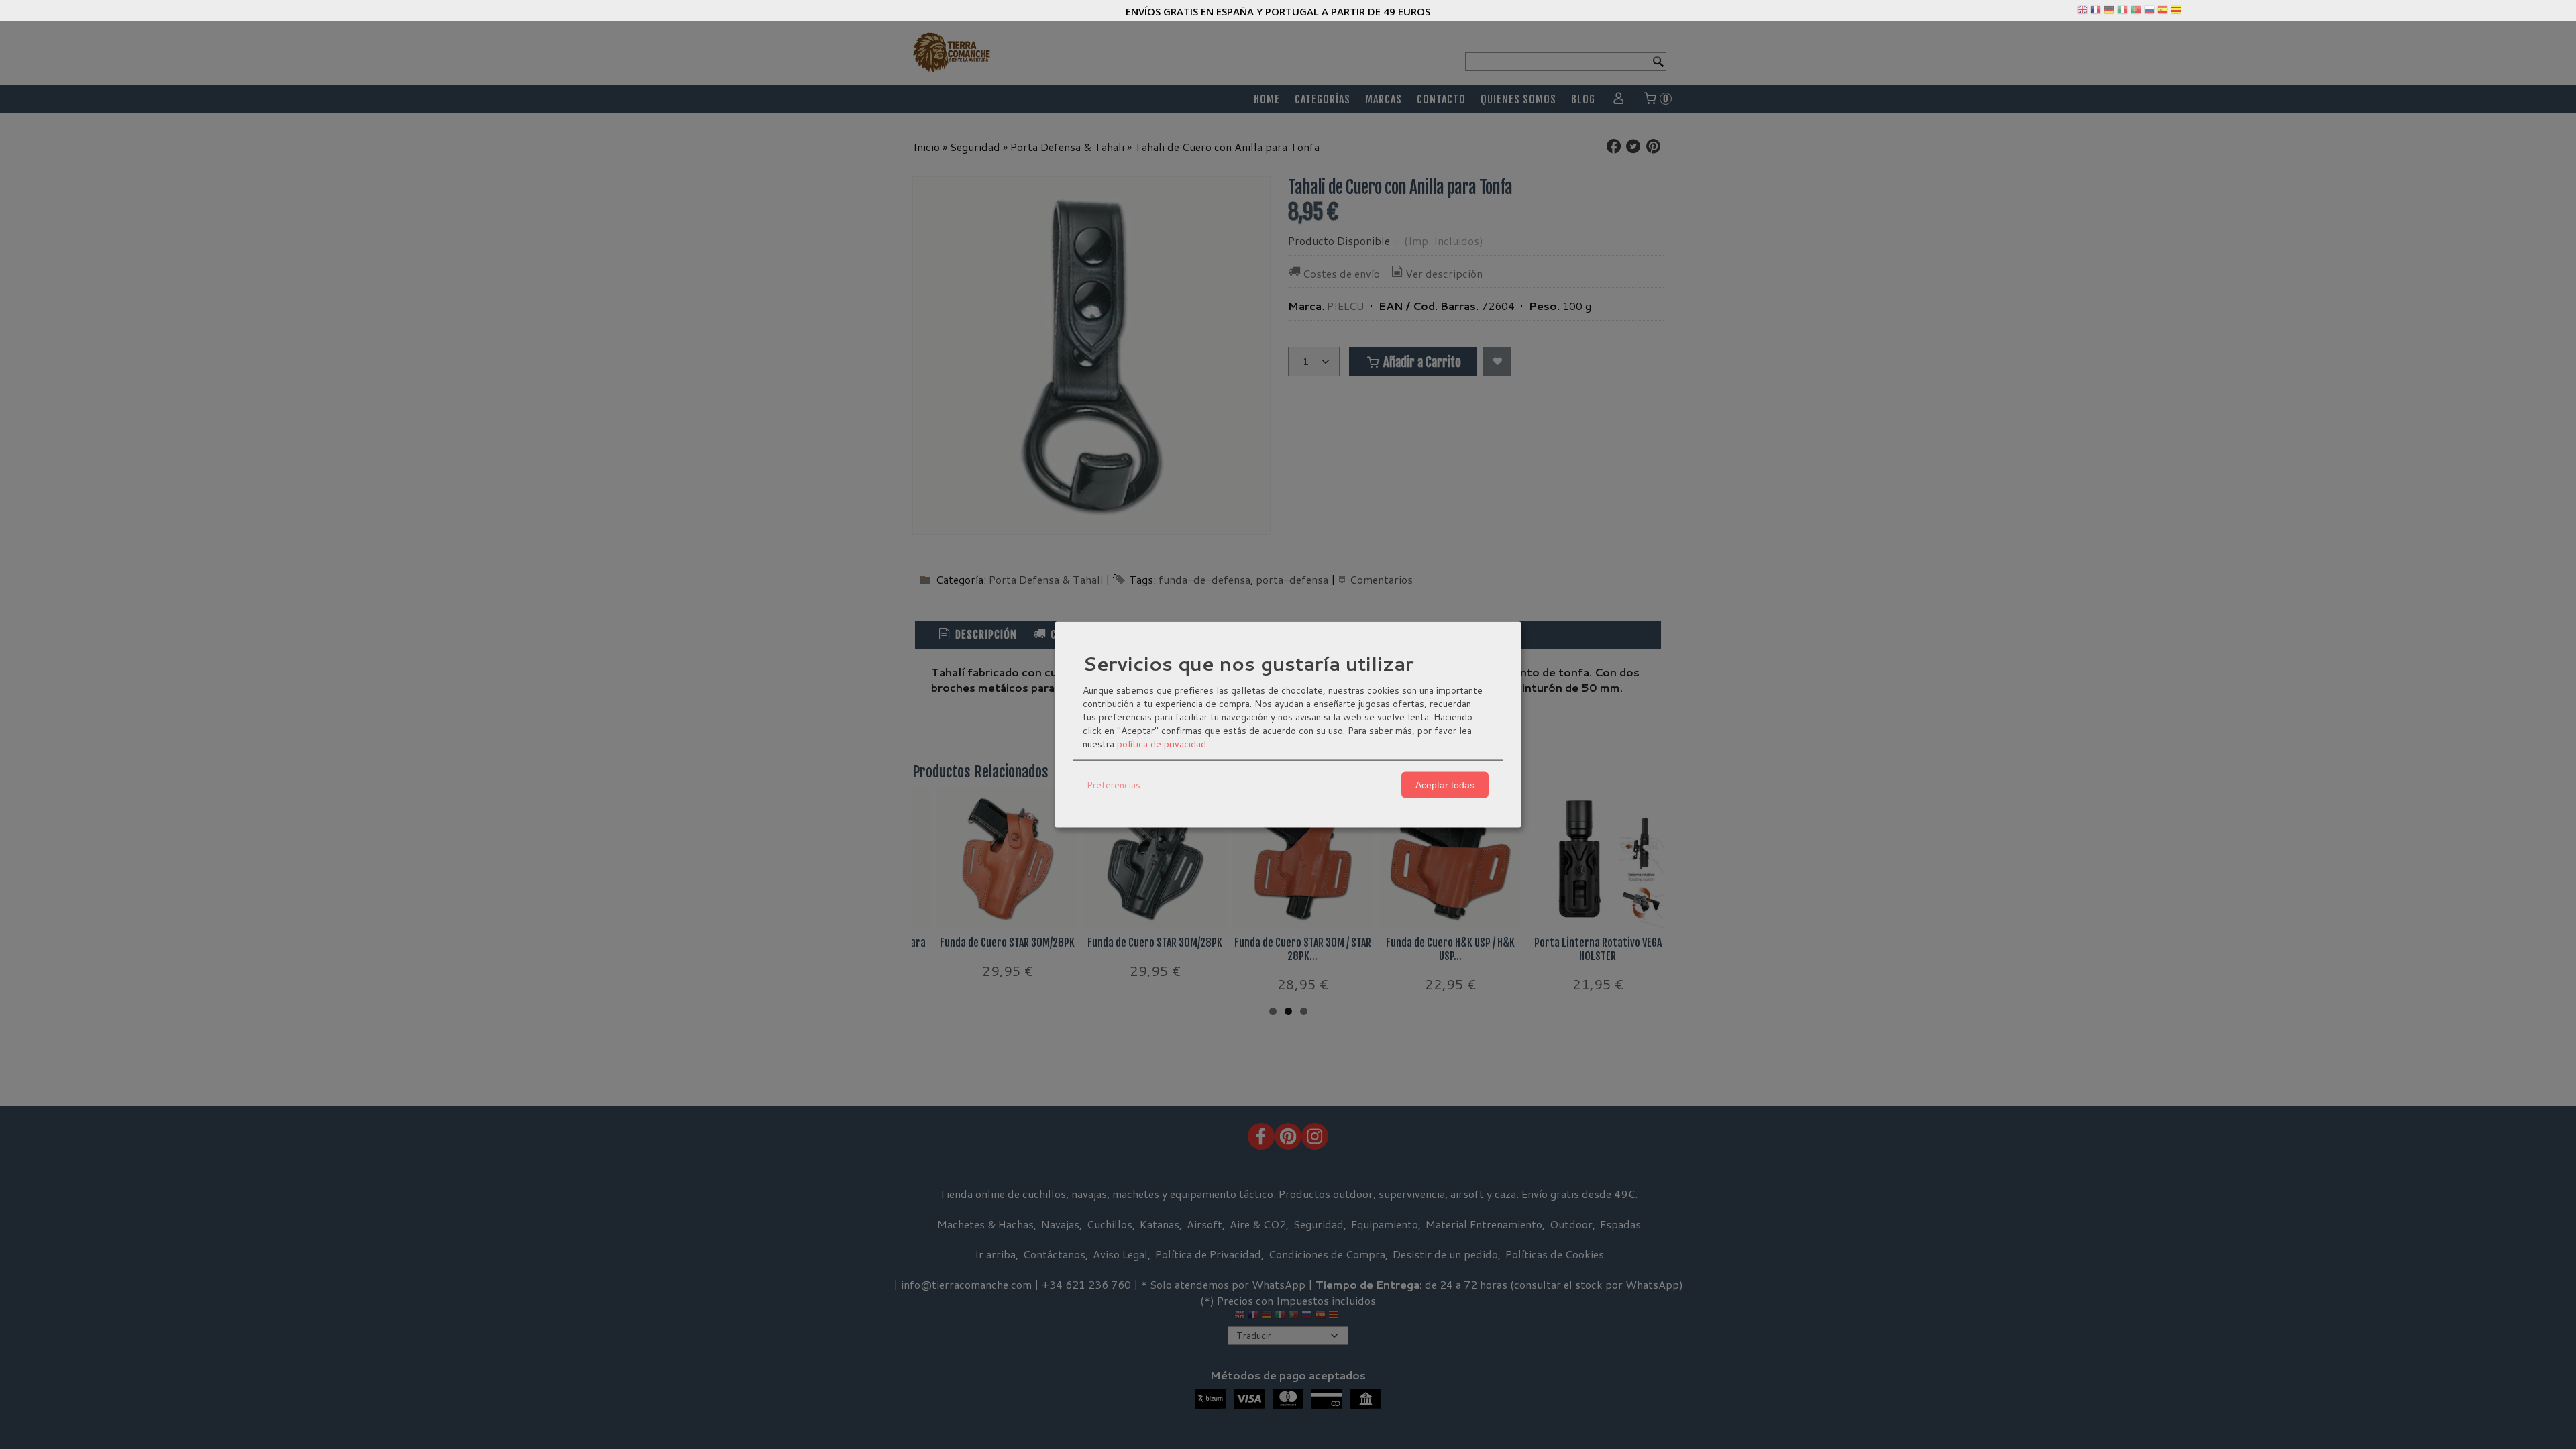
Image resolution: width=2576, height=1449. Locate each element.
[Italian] (2123, 13)
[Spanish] (2163, 13)
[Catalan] (2178, 13)
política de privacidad (1162, 743)
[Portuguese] (2136, 13)
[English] (2082, 13)
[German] (2109, 13)
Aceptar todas (1445, 785)
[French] (2096, 13)
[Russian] (2149, 13)
